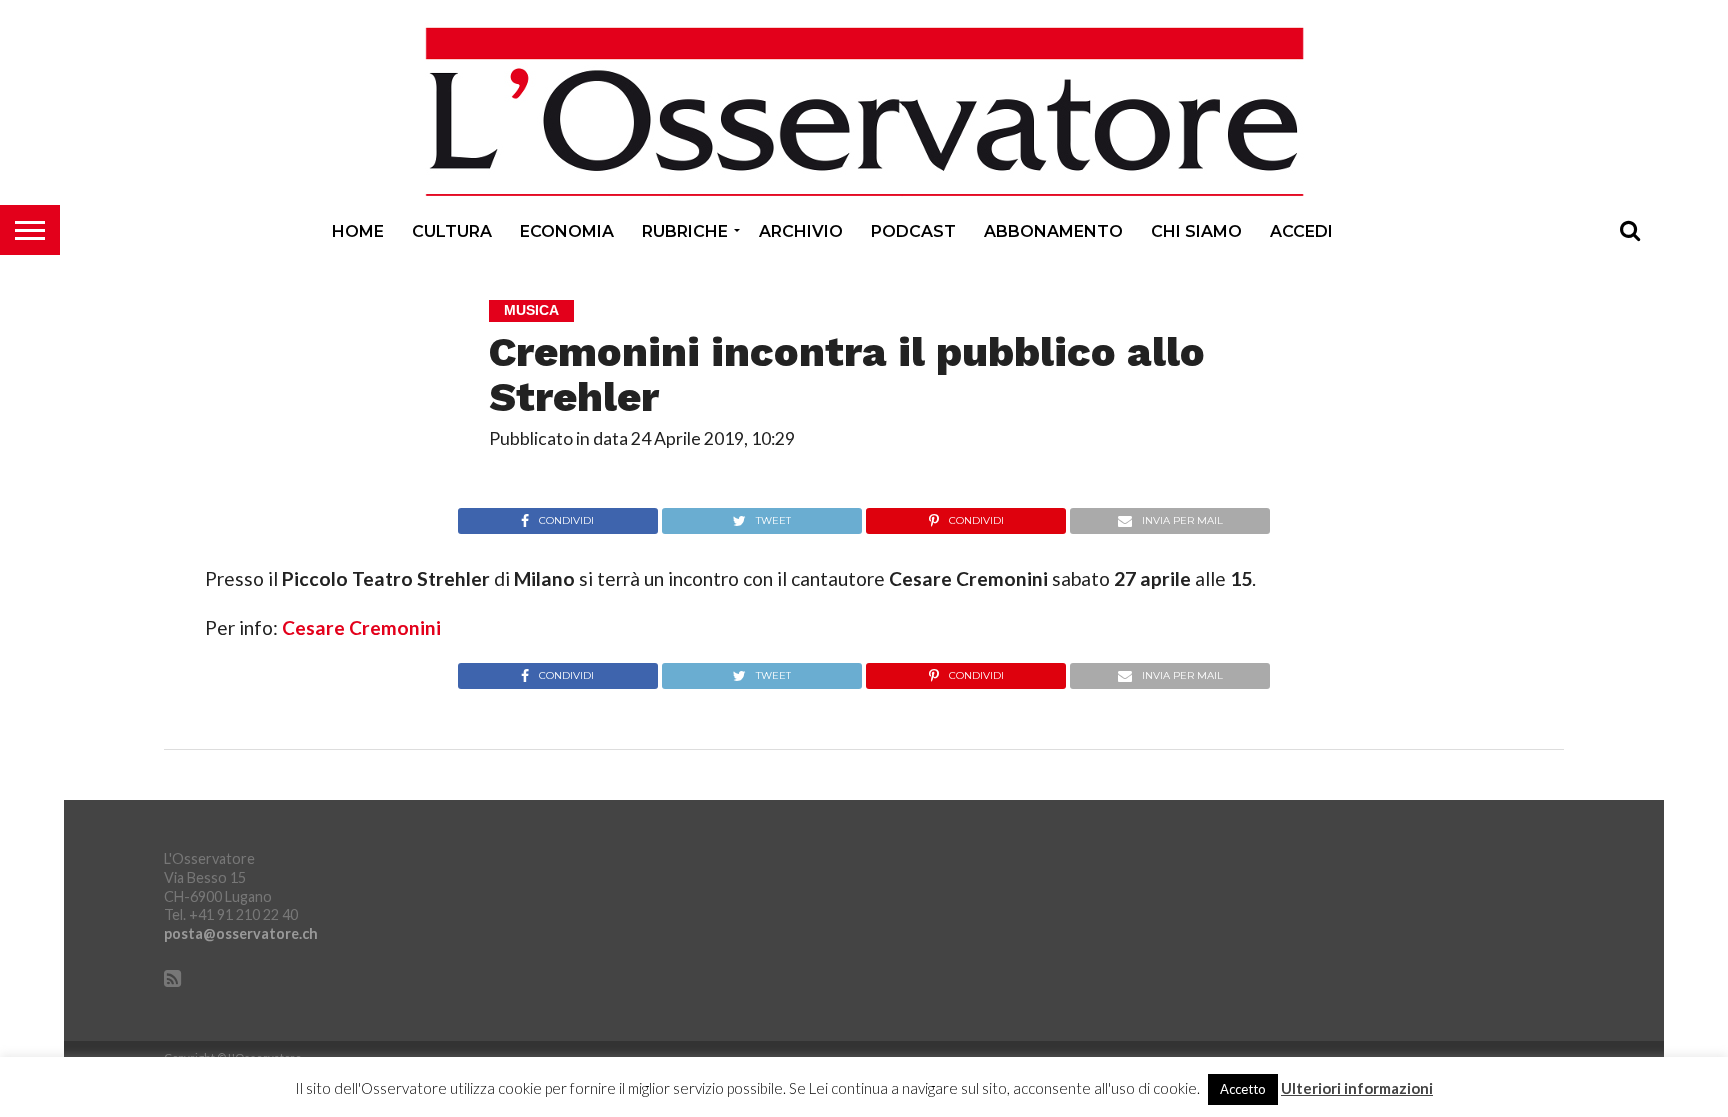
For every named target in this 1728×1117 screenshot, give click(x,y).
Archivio (801, 231)
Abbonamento (1053, 231)
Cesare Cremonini (361, 627)
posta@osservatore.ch (241, 933)
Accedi (1301, 231)
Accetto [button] (1243, 1089)
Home (358, 231)
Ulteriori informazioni (1357, 1088)
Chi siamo (1196, 231)
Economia (567, 231)
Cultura (452, 231)
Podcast (913, 231)
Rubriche (685, 231)
